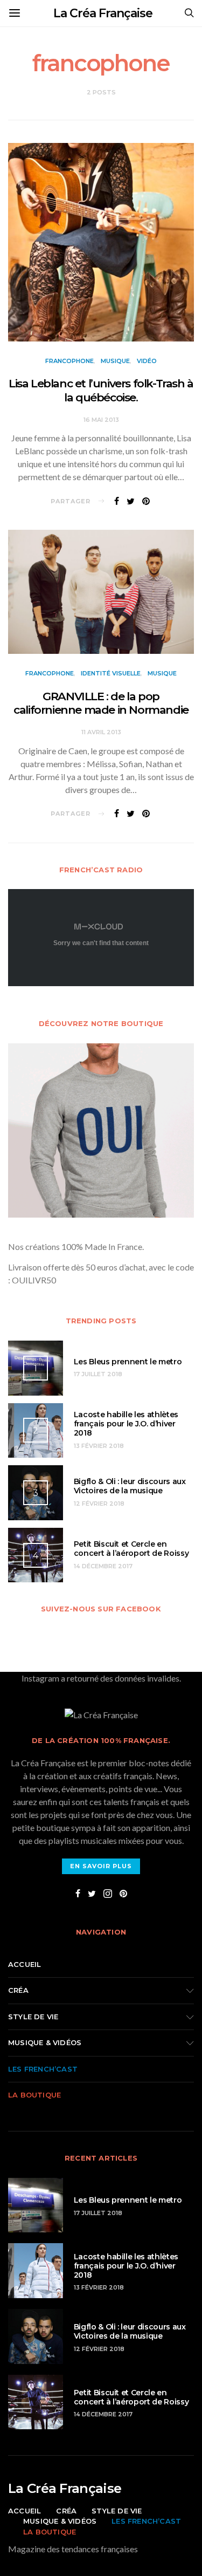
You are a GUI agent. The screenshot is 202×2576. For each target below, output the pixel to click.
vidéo (147, 361)
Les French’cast (43, 2069)
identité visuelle (111, 673)
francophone (69, 361)
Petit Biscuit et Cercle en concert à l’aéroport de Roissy (131, 1549)
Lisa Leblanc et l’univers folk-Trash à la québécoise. (101, 390)
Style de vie (33, 2017)
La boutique (34, 2095)
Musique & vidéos (45, 2042)
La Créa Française (103, 13)
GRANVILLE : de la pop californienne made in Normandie (101, 703)
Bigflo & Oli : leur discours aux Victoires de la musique (130, 1486)
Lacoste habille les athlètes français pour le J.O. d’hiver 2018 (126, 1424)
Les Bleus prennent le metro (128, 1362)
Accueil (25, 1964)
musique (115, 361)
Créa (18, 1990)
